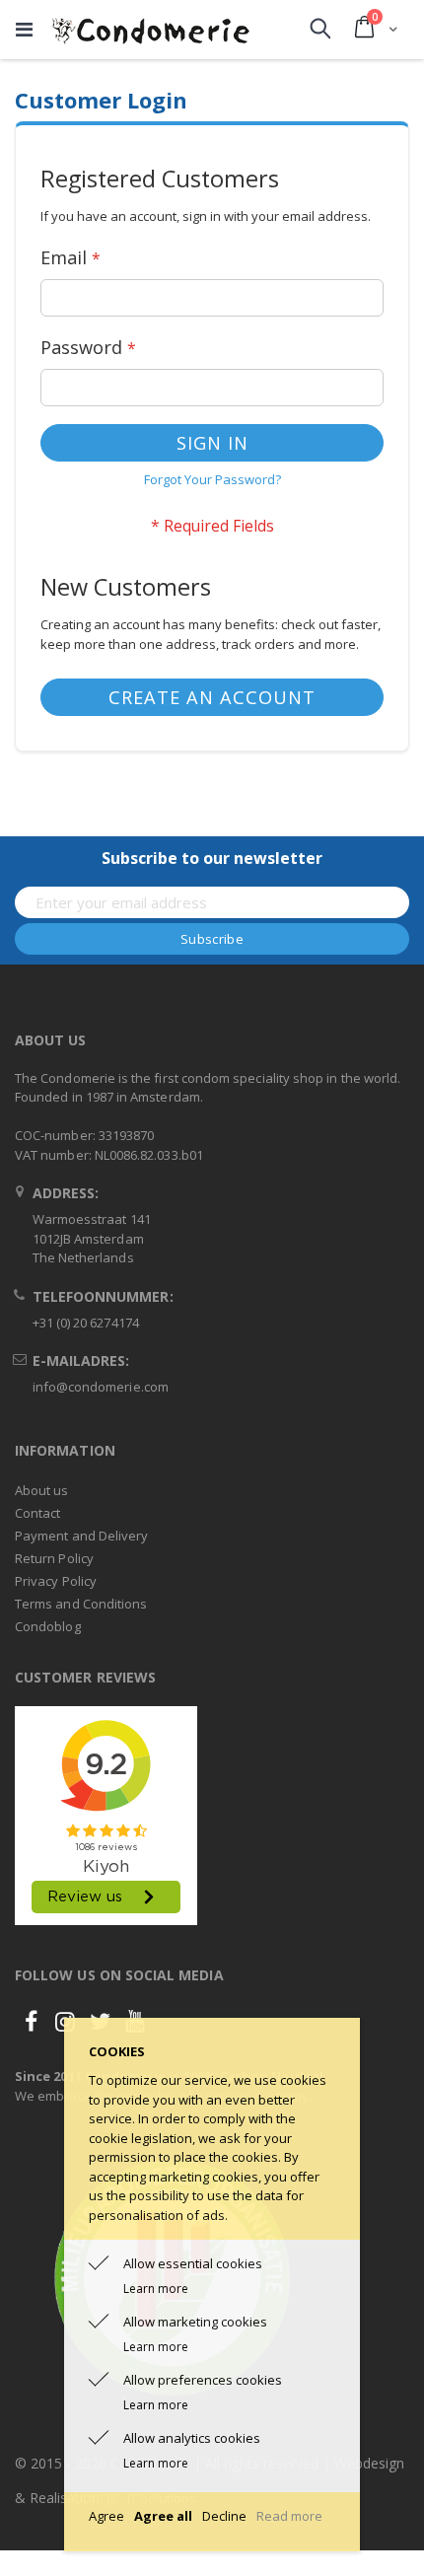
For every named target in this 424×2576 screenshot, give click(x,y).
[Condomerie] (151, 30)
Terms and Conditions (81, 1604)
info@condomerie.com (101, 1387)
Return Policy (54, 1558)
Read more (289, 2516)
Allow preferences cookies (203, 2380)
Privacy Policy (56, 1581)
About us (42, 1490)
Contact (37, 1513)
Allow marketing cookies (195, 2322)
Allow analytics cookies (192, 2438)
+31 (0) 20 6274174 (86, 1323)
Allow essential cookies (193, 2263)
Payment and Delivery (81, 1536)
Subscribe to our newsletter (212, 858)
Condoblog (48, 1626)
